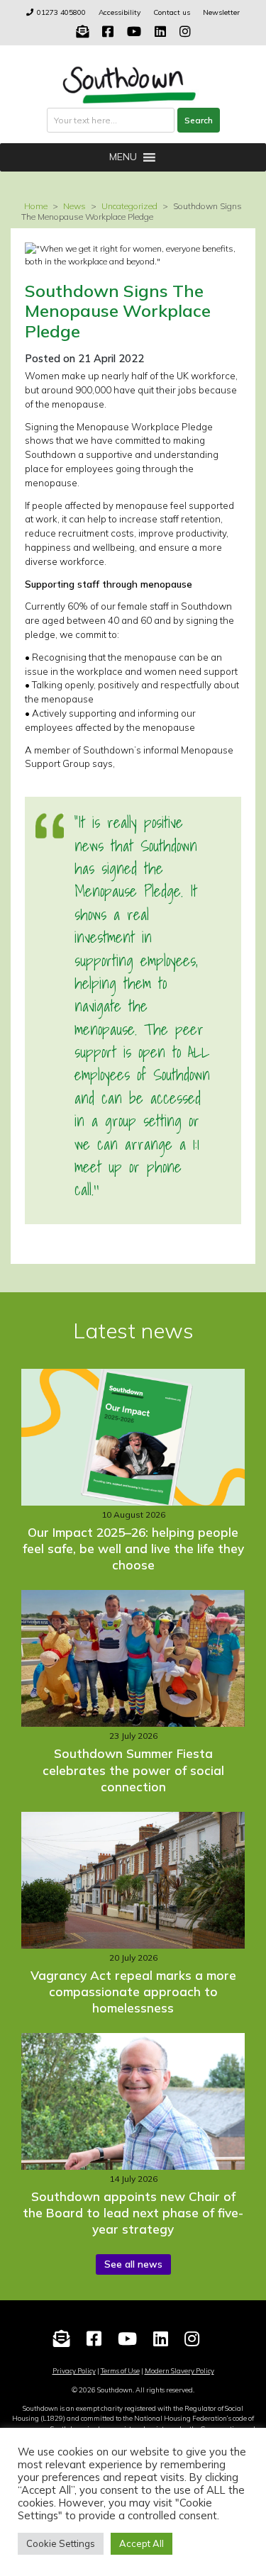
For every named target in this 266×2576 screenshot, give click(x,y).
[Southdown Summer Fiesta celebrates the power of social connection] (133, 1658)
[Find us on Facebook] (108, 32)
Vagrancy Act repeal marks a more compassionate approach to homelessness (133, 1992)
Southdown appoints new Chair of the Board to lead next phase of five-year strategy (133, 2213)
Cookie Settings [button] (61, 2543)
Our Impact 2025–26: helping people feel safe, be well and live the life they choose (133, 1549)
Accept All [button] (142, 2543)
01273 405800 (61, 12)
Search (199, 120)
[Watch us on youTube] (134, 32)
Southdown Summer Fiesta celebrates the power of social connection (133, 1770)
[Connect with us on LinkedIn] (160, 32)
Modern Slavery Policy (179, 2370)
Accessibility (120, 12)
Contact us (172, 12)
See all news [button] (133, 2264)
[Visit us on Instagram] (185, 32)
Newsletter (221, 12)
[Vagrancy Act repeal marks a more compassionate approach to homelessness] (133, 1880)
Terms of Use (120, 2370)
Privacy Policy (74, 2370)
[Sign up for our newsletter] (82, 32)
